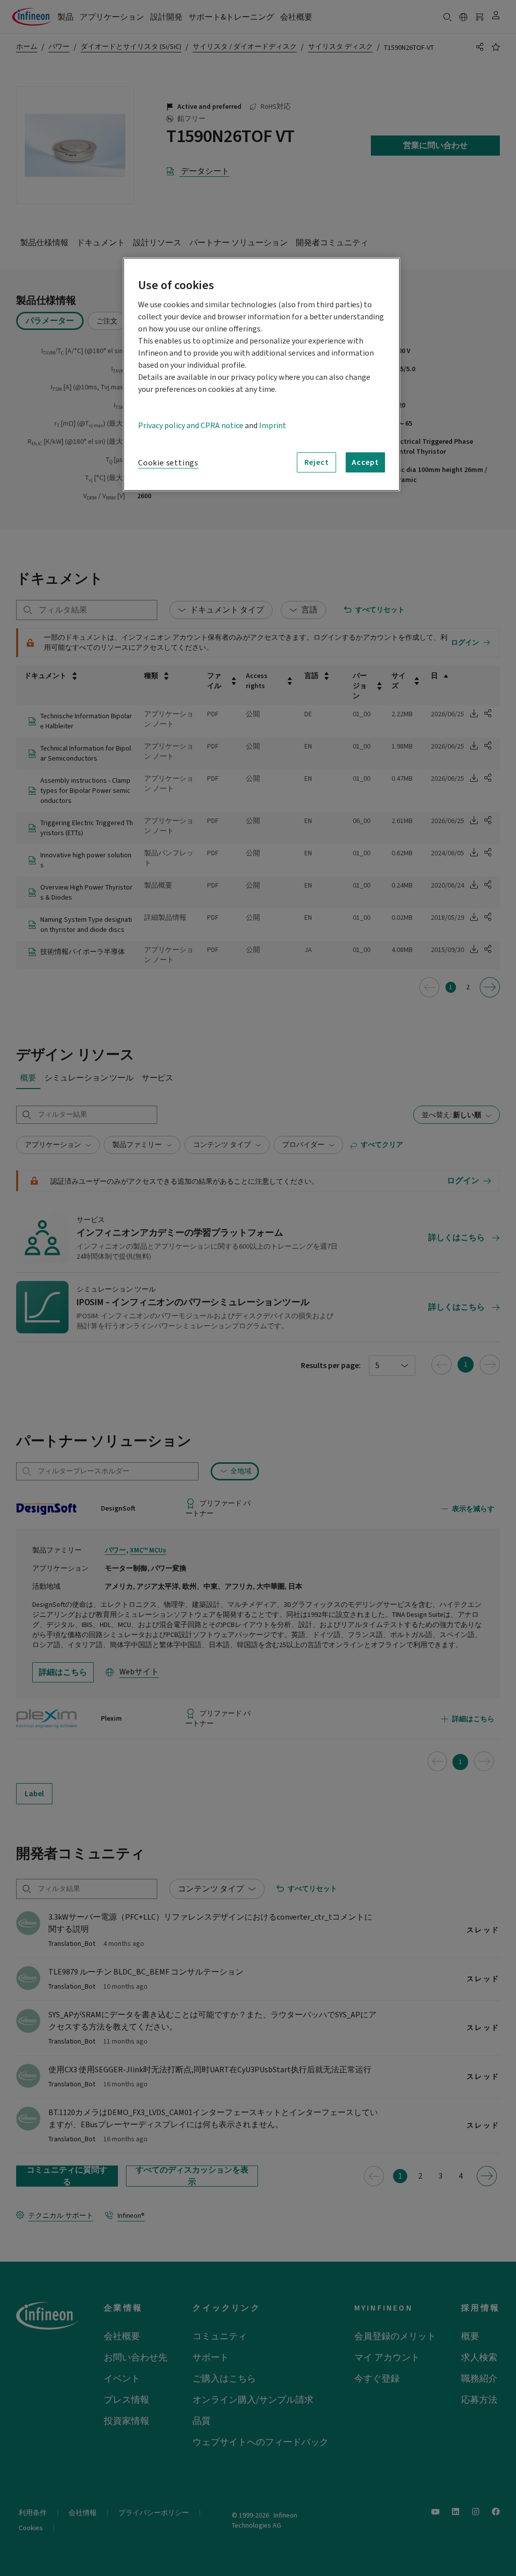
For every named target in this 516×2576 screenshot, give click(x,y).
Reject (317, 462)
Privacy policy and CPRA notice (191, 426)
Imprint (273, 426)
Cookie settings (168, 463)
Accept (365, 462)
